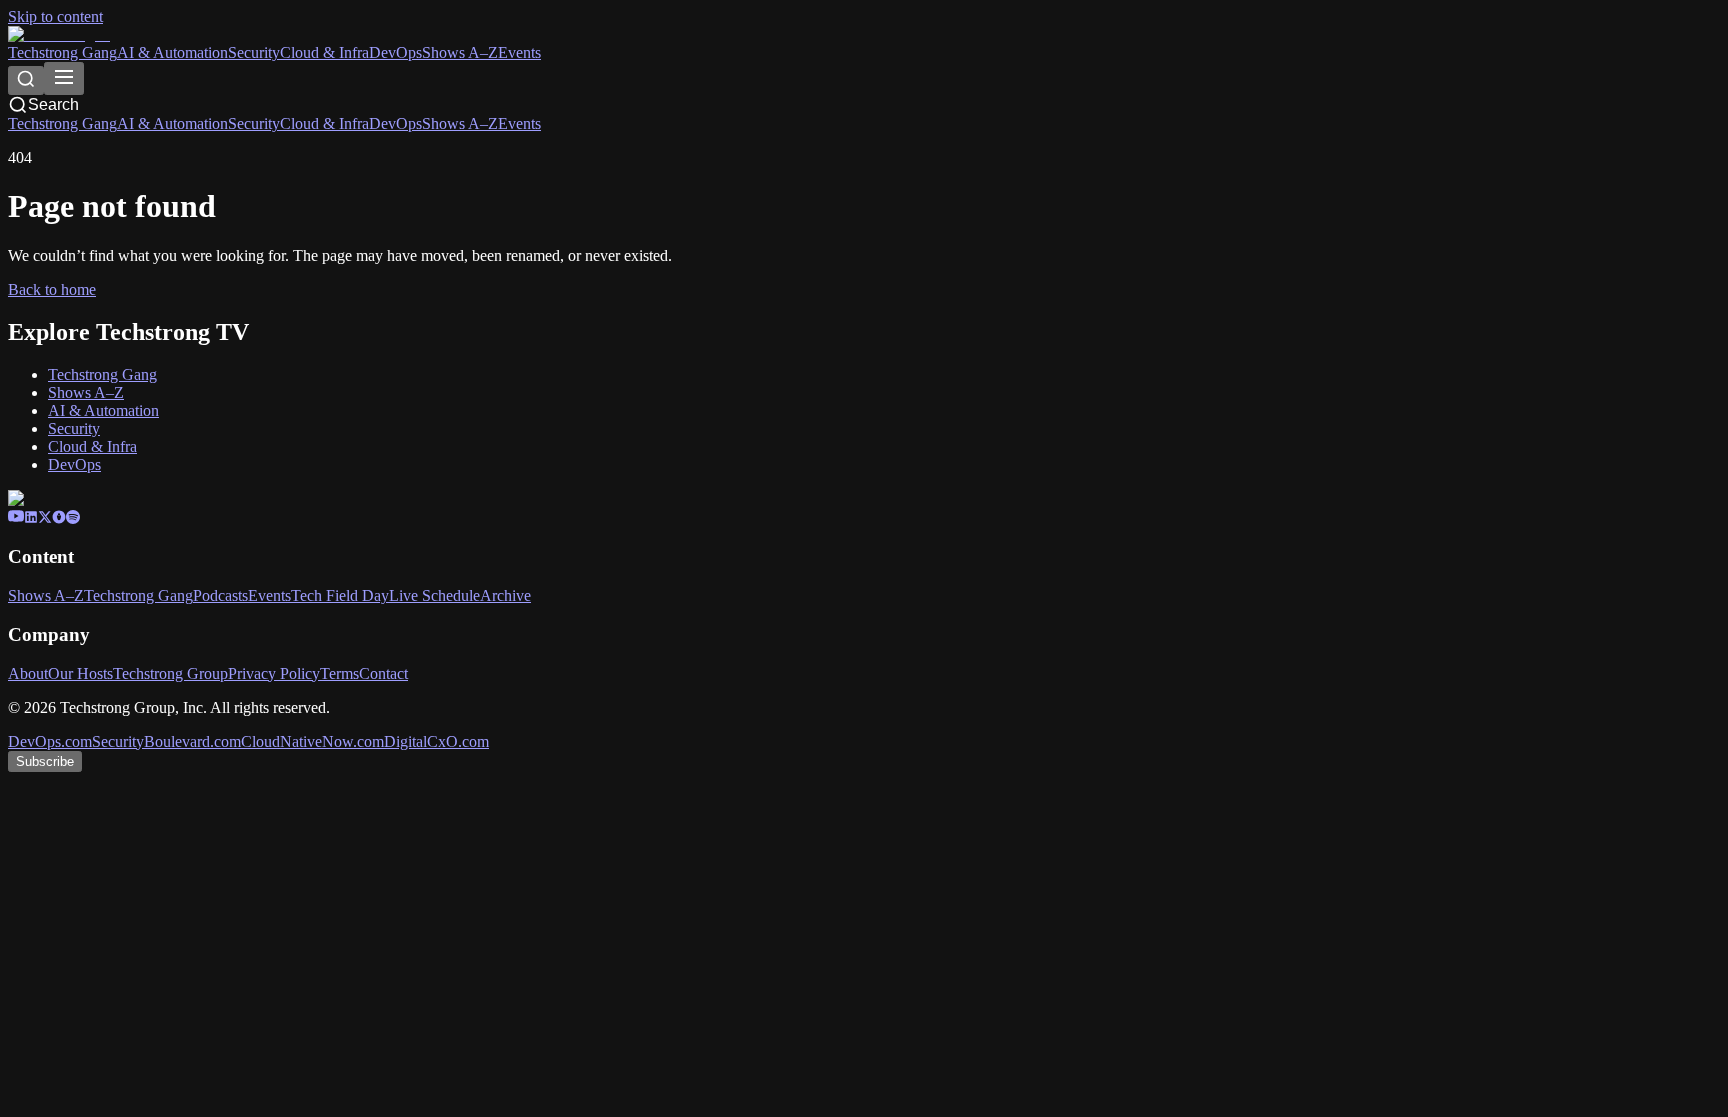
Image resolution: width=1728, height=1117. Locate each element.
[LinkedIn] (31, 518)
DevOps (395, 52)
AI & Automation (172, 52)
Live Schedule (434, 595)
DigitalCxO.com (436, 741)
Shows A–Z (460, 52)
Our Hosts (80, 673)
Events (519, 52)
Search (53, 104)
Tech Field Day (340, 595)
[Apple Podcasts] (59, 518)
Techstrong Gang (62, 52)
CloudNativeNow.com (312, 741)
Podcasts (220, 595)
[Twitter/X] (45, 518)
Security (254, 52)
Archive (505, 595)
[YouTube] (16, 518)
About (28, 673)
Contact (383, 673)
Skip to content (55, 16)
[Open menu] (64, 78)
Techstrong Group (170, 673)
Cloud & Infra (324, 52)
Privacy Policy (274, 673)
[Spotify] (73, 518)
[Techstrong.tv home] (59, 34)
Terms (339, 673)
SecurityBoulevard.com (166, 741)
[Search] (26, 80)
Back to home (52, 289)
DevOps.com (50, 741)
